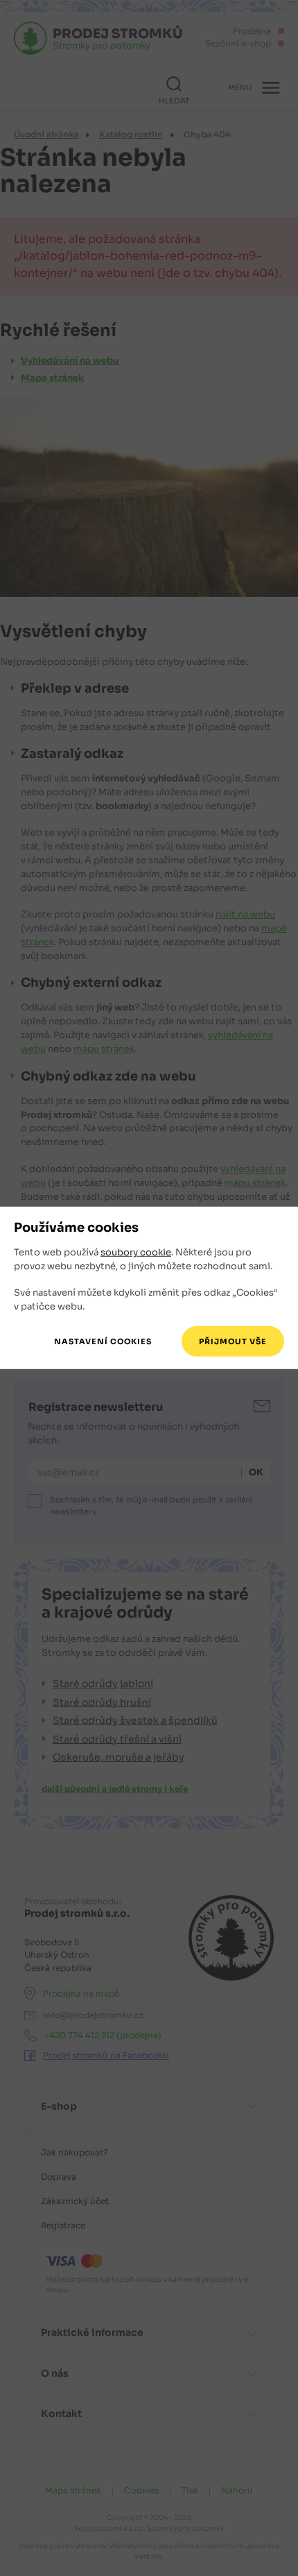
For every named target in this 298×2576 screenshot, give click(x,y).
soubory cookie (136, 1252)
